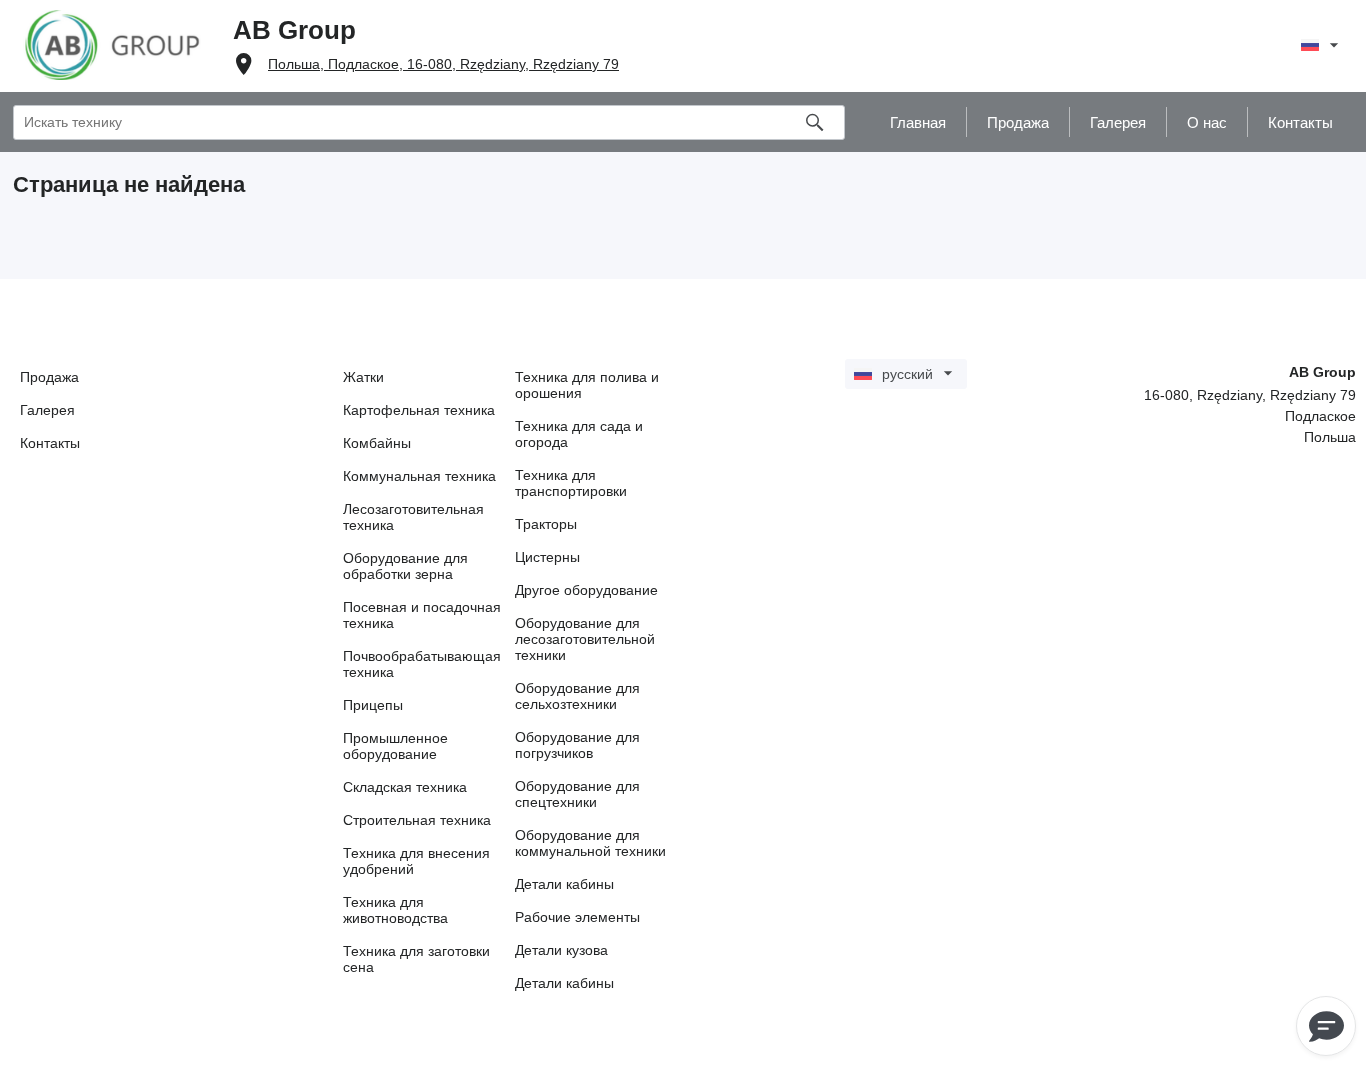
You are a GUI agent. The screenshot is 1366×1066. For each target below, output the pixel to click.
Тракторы (546, 524)
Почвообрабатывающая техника (422, 664)
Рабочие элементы (577, 917)
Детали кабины (564, 884)
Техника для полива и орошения (587, 385)
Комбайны (377, 443)
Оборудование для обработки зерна (405, 566)
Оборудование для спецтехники (577, 794)
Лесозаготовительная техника (413, 517)
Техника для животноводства (395, 910)
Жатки (363, 377)
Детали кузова (561, 950)
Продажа (49, 377)
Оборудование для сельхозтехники (577, 696)
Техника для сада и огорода (579, 434)
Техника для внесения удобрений (416, 861)
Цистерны (547, 557)
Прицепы (373, 705)
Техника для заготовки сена (416, 959)
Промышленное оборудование (395, 746)
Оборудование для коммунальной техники (590, 843)
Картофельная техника (419, 410)
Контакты (50, 443)
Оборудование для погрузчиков (577, 745)
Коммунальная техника (419, 476)
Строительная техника (417, 820)
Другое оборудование (586, 590)
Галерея (47, 410)
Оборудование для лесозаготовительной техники (585, 639)
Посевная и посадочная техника (422, 615)
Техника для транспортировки (571, 483)
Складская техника (405, 787)
